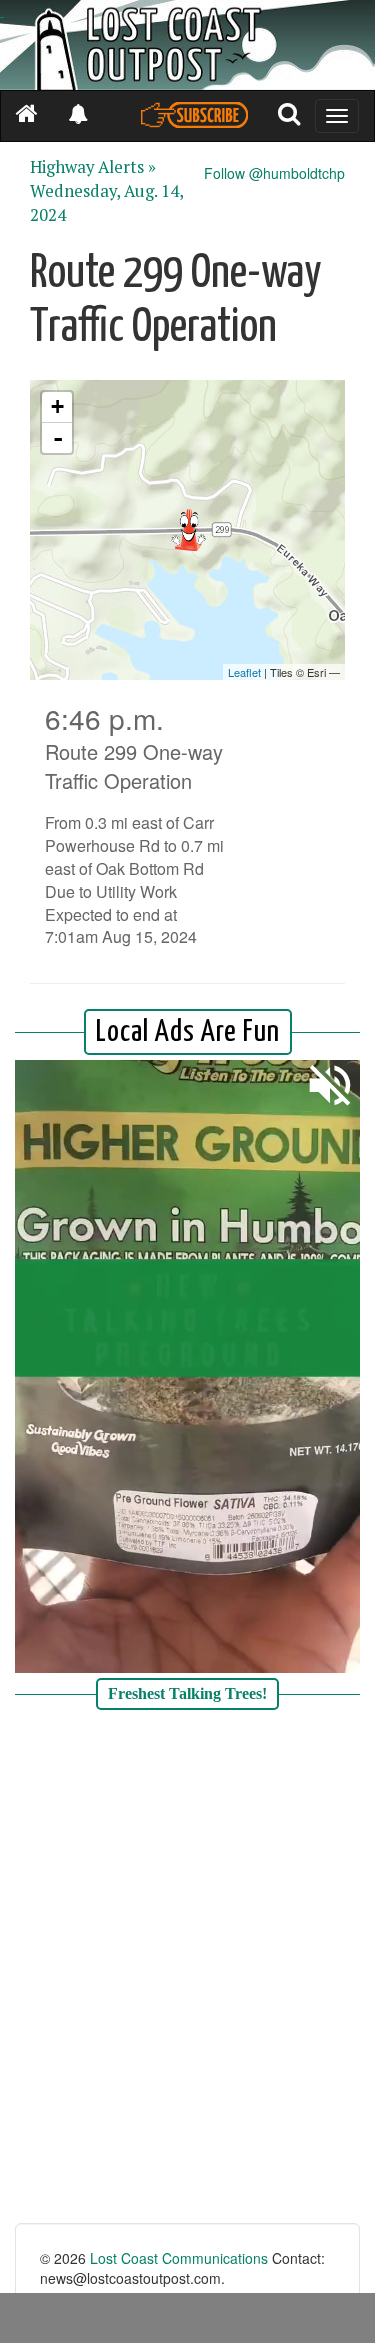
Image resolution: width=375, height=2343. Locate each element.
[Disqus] (187, 1969)
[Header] (187, 45)
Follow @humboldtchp (274, 173)
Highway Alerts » (93, 167)
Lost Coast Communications (179, 2258)
